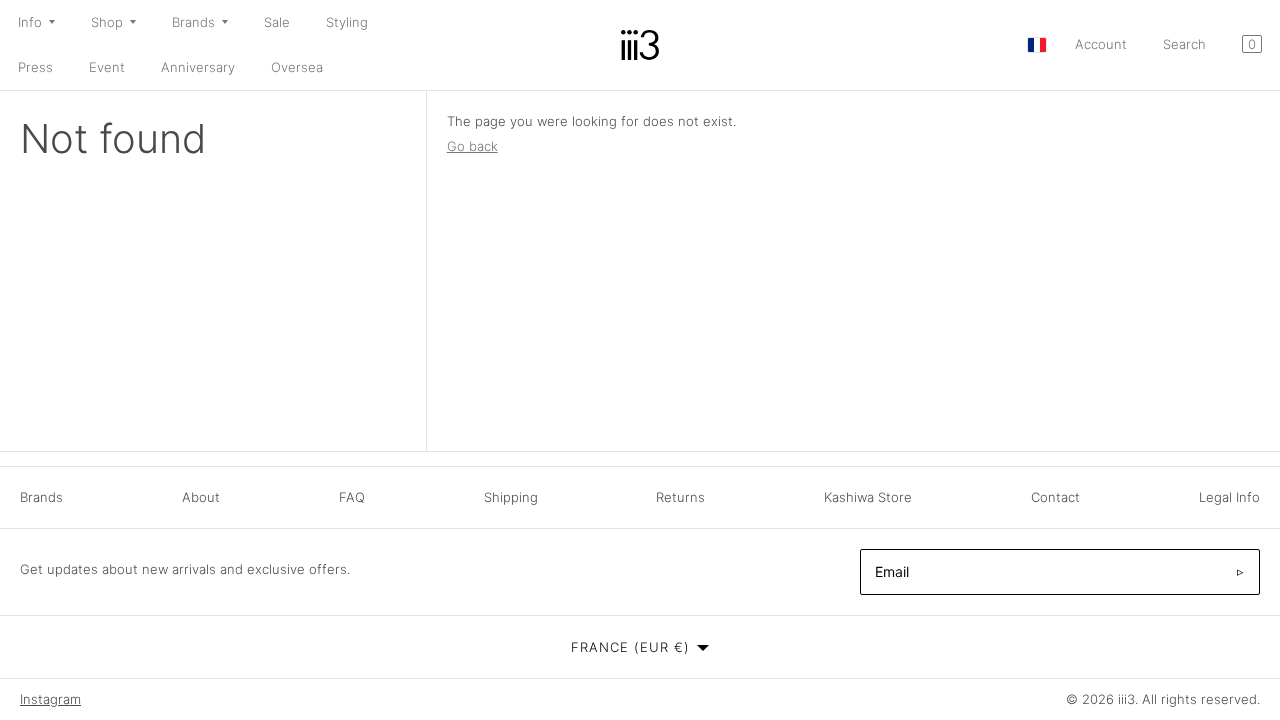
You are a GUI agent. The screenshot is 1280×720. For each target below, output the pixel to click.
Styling (347, 22)
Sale (277, 22)
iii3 (1126, 699)
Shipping (511, 497)
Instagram (50, 699)
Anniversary (198, 67)
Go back (472, 146)
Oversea (297, 67)
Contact (1055, 497)
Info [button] (30, 22)
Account (1101, 44)
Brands (41, 497)
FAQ (352, 497)
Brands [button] (193, 22)
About (201, 497)
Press (35, 67)
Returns (680, 497)
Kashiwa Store (868, 497)
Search (1184, 44)
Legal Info (1229, 497)
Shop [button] (107, 22)
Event (107, 67)
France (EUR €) (630, 647)
